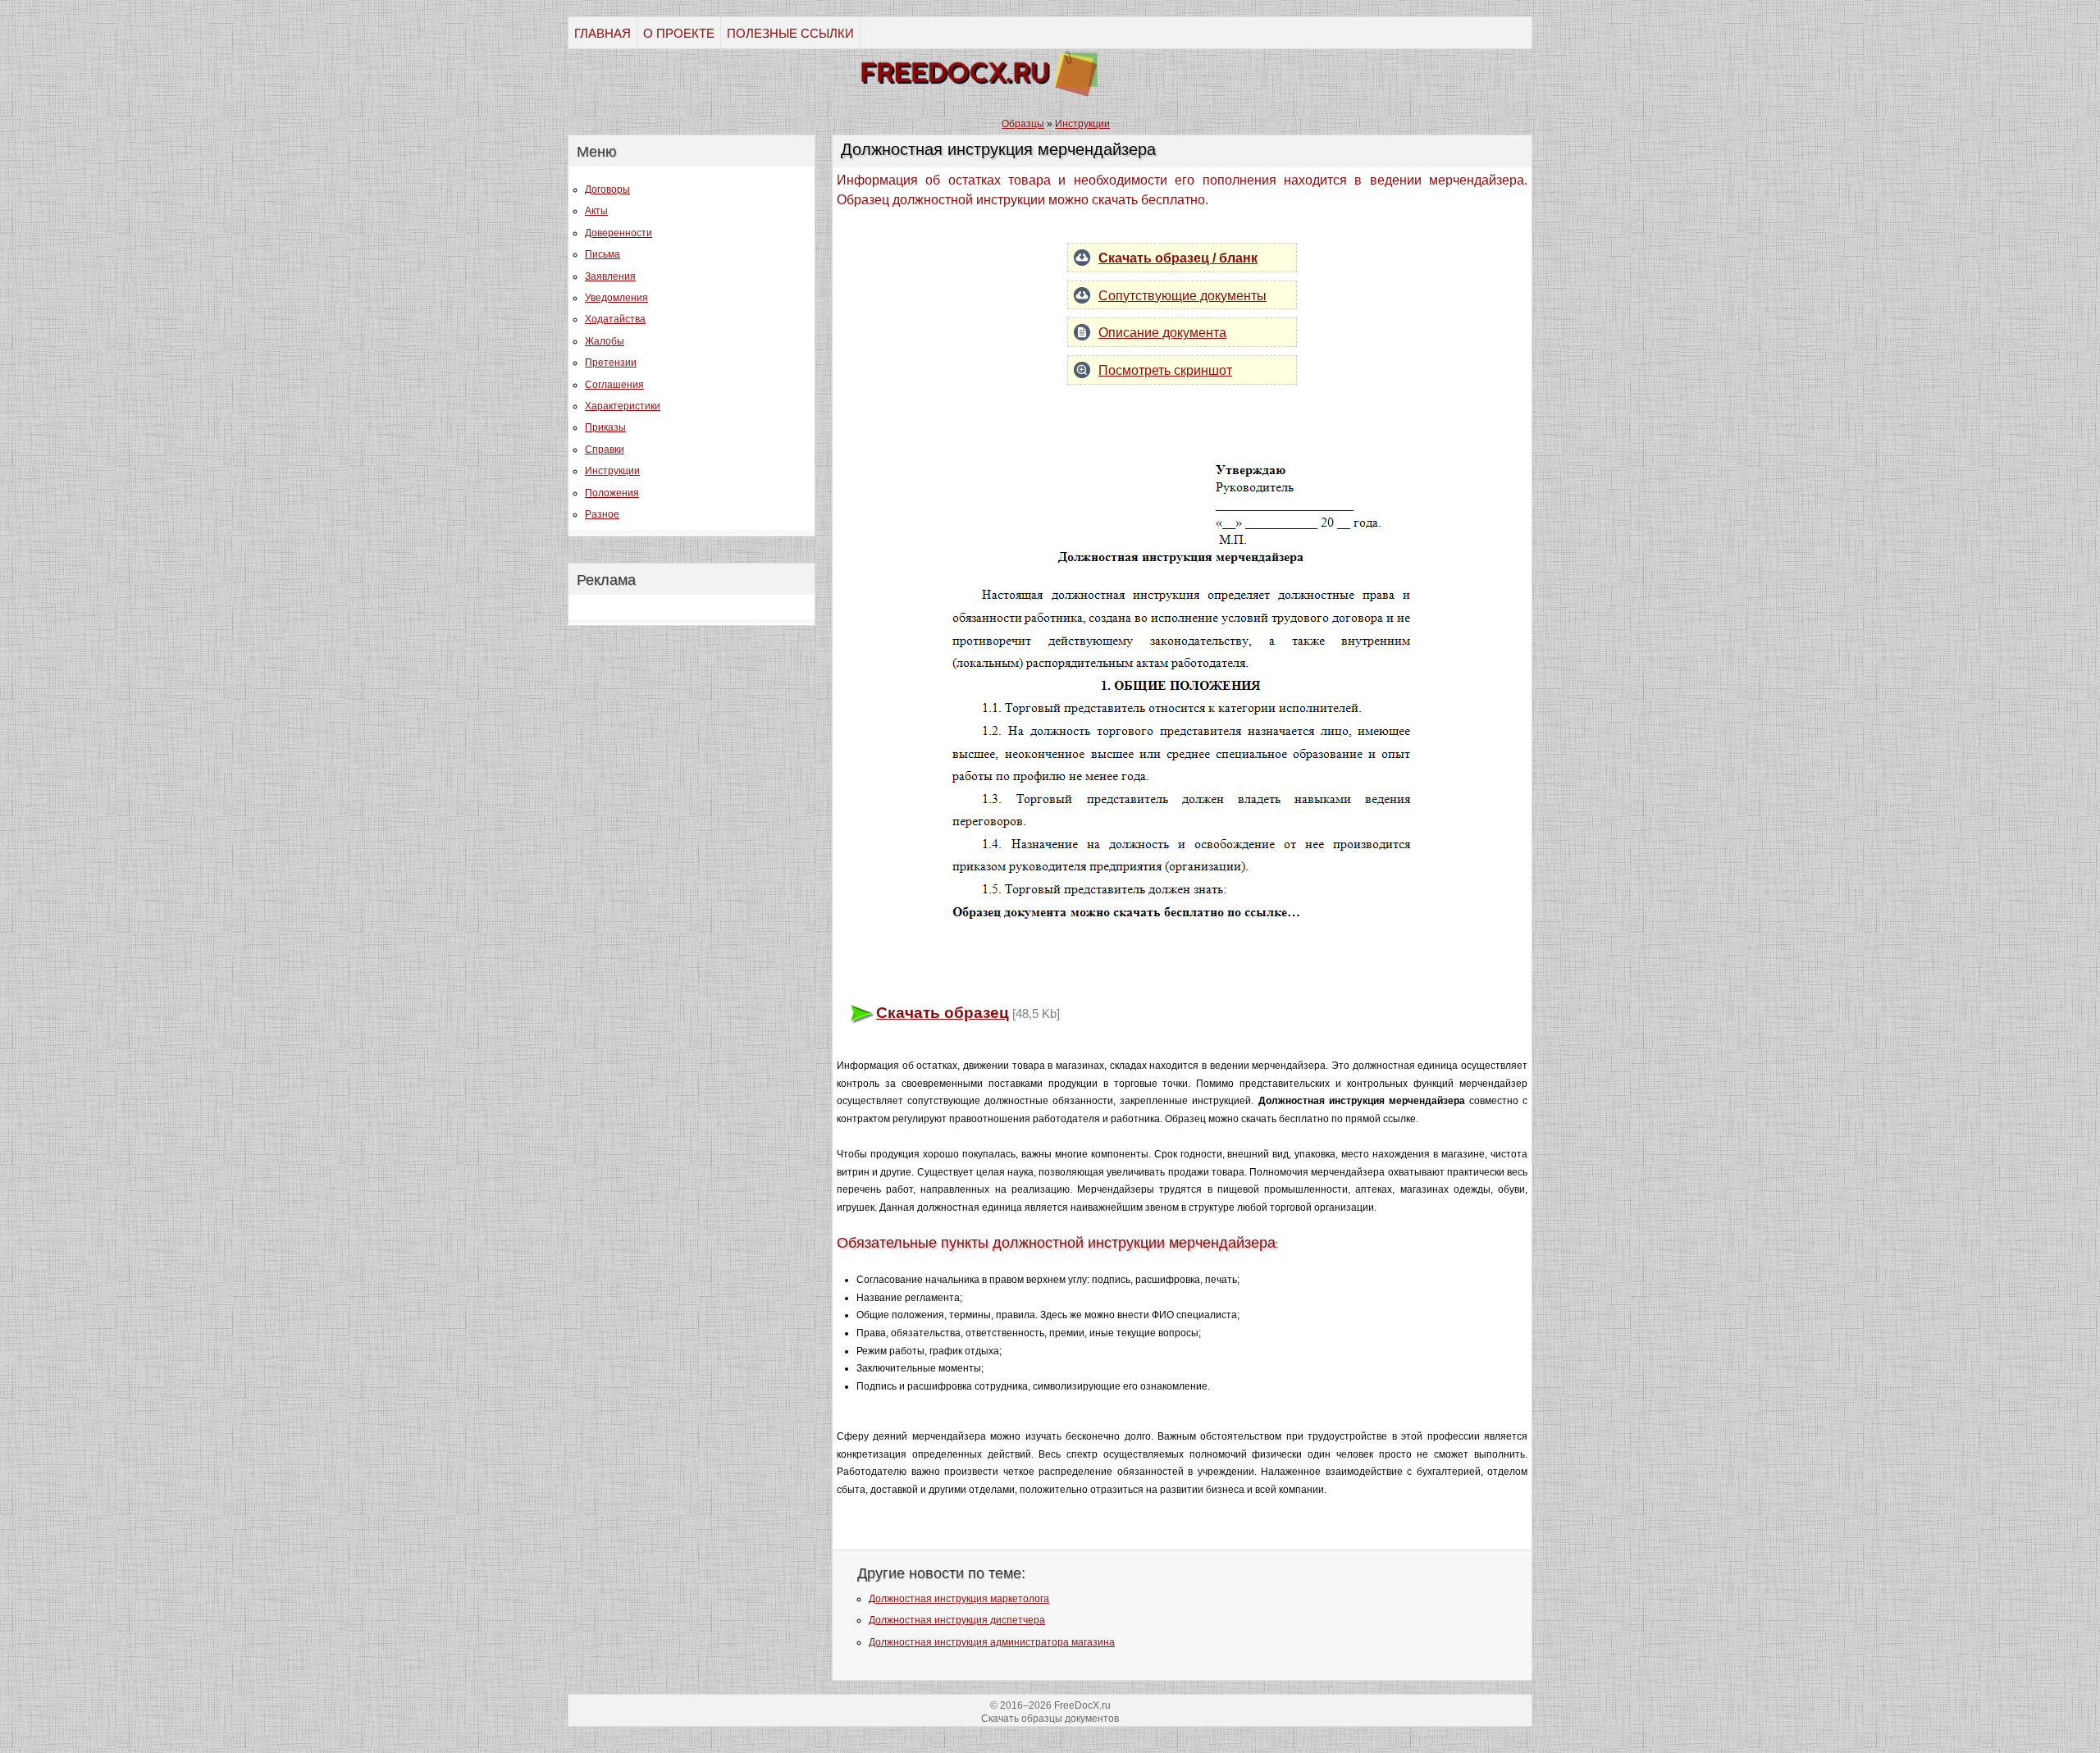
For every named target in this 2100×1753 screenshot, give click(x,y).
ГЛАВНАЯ (603, 33)
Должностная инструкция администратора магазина (992, 1642)
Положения (612, 493)
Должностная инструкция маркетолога (959, 1599)
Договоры (607, 189)
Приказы (605, 427)
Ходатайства (615, 319)
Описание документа (1162, 333)
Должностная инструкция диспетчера (957, 1620)
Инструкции (612, 471)
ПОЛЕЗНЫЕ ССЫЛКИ (790, 33)
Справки (605, 450)
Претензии (611, 363)
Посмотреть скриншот (1165, 370)
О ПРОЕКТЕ (679, 33)
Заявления (610, 276)
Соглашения (614, 385)
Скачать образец (943, 1013)
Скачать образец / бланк (1178, 258)
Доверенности (619, 233)
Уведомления (616, 298)
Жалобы (605, 341)
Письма (603, 254)
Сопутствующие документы (1182, 296)
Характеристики (623, 406)
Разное (602, 514)
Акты (596, 211)
